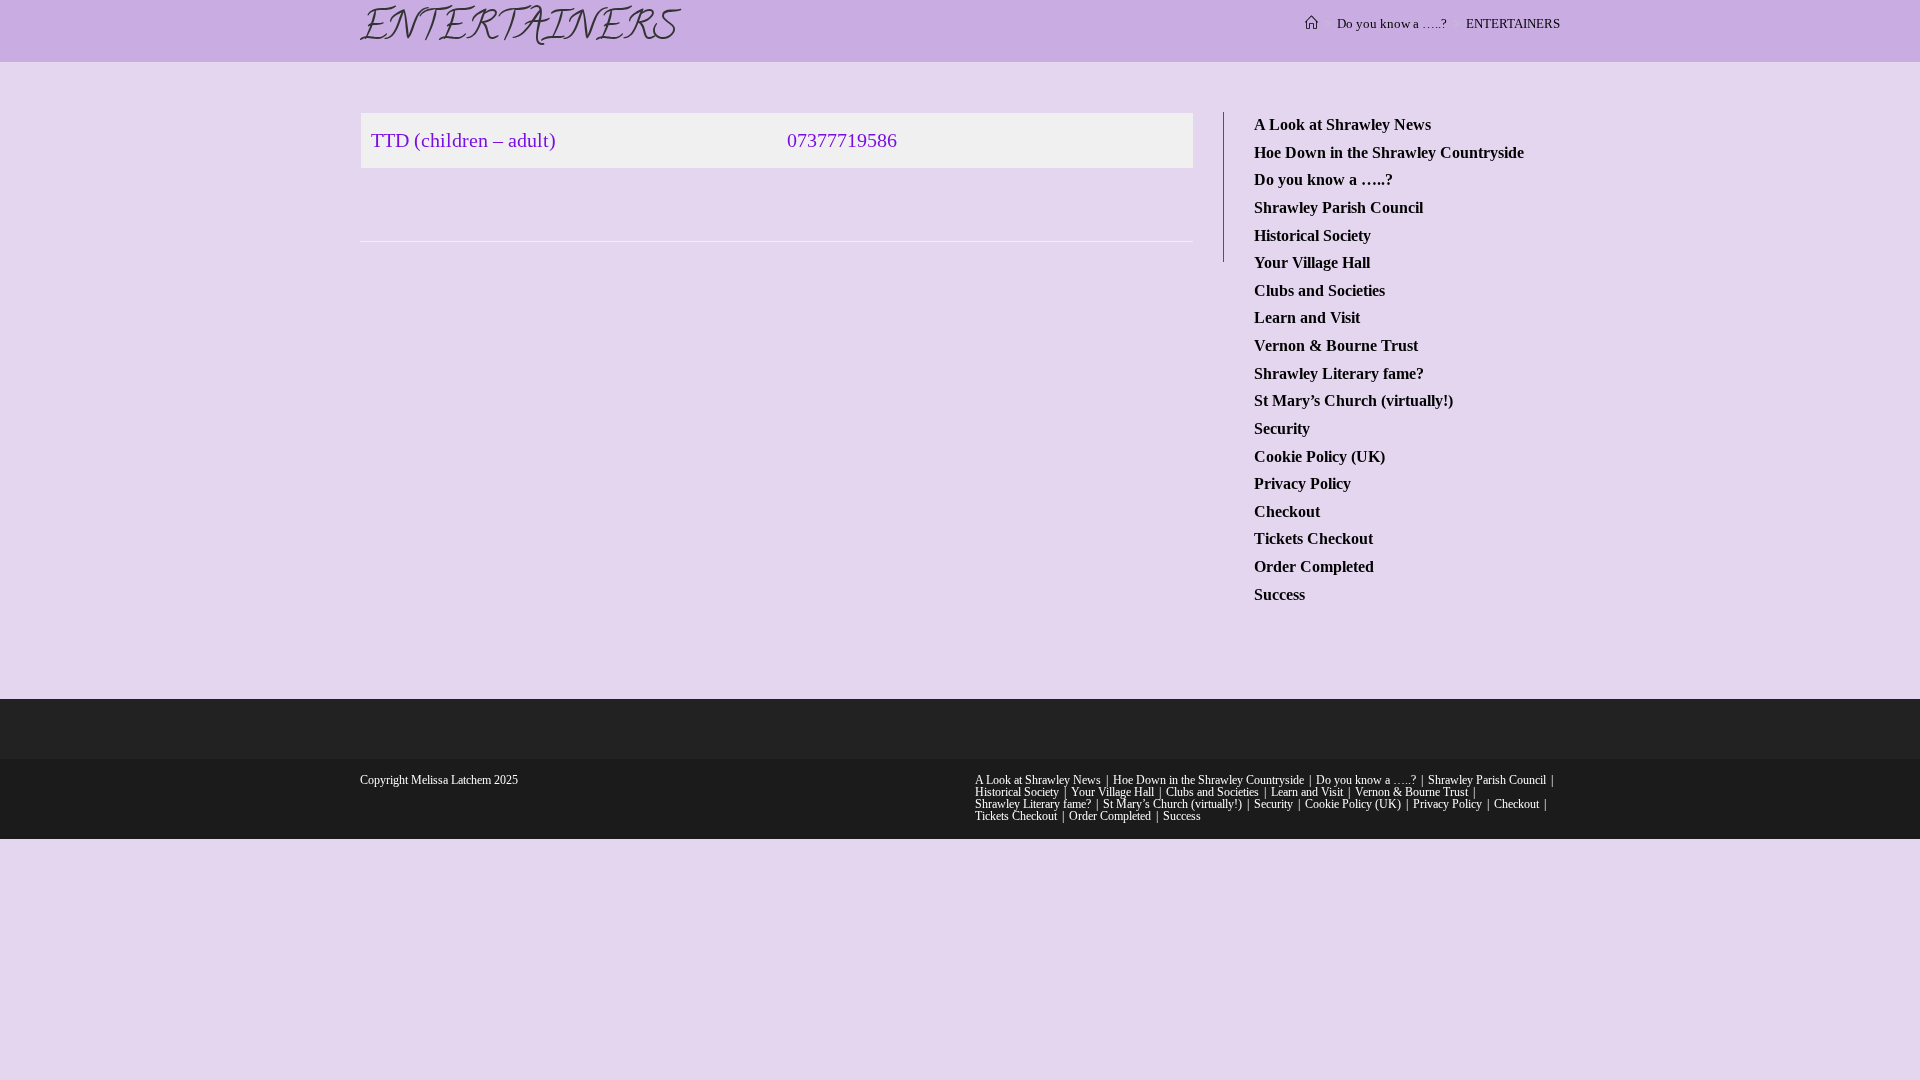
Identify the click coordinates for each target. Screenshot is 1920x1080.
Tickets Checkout (1313, 539)
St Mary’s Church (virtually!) (1353, 401)
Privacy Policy (1302, 484)
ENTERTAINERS (1513, 23)
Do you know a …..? (1323, 180)
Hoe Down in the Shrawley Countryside (1389, 153)
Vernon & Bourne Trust (1336, 346)
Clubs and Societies (1319, 291)
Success (1279, 595)
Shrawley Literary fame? (1339, 374)
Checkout (1287, 512)
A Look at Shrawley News (1342, 125)
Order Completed (1314, 567)
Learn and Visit (1307, 318)
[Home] (1311, 23)
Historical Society (1312, 236)
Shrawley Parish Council (1338, 208)
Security (1282, 429)
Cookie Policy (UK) (1319, 457)
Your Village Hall (1312, 263)
